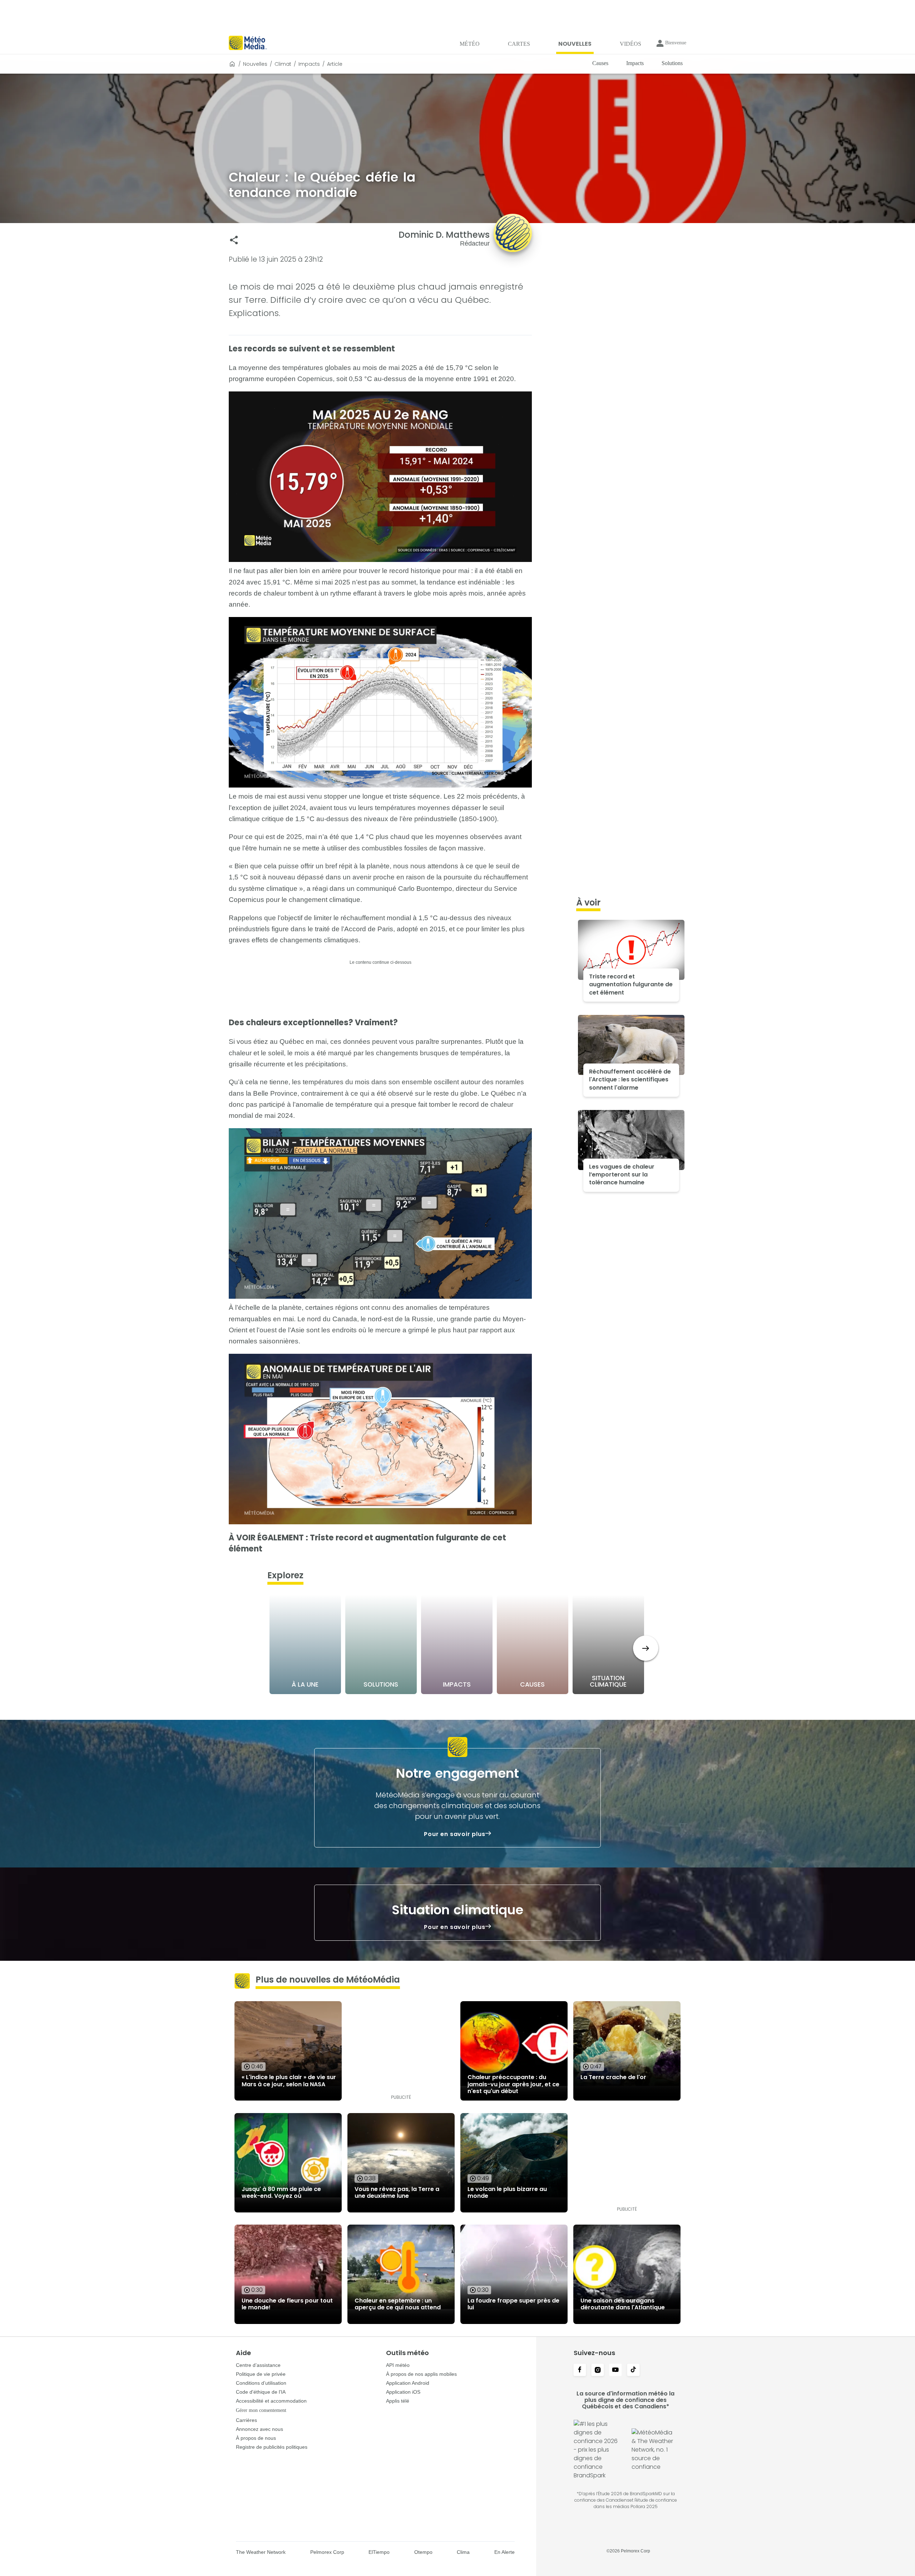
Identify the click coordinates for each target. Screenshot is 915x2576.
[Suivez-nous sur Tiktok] (633, 2370)
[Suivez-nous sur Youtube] (615, 2370)
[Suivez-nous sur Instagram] (598, 2370)
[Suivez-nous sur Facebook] (580, 2370)
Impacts (309, 64)
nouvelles (255, 64)
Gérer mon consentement (261, 2410)
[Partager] (234, 240)
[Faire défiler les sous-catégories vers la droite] (646, 1648)
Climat (283, 64)
